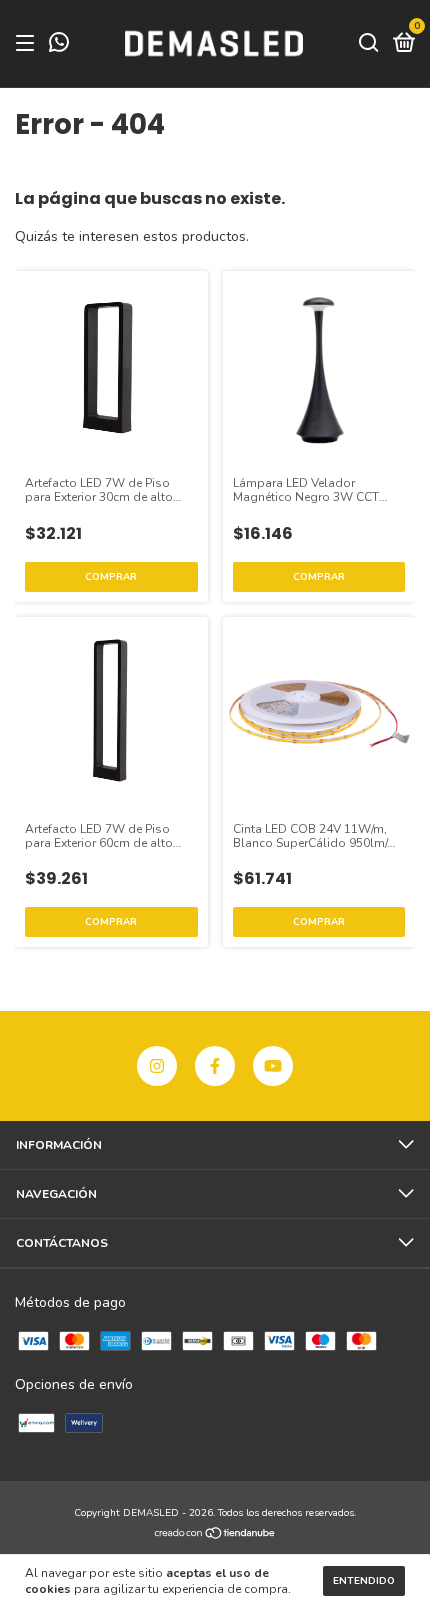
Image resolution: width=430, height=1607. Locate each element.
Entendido (364, 1581)
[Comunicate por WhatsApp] (59, 46)
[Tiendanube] (215, 1534)
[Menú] (28, 44)
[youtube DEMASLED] (273, 1066)
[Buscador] (369, 44)
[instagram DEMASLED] (157, 1066)
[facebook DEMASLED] (215, 1066)
